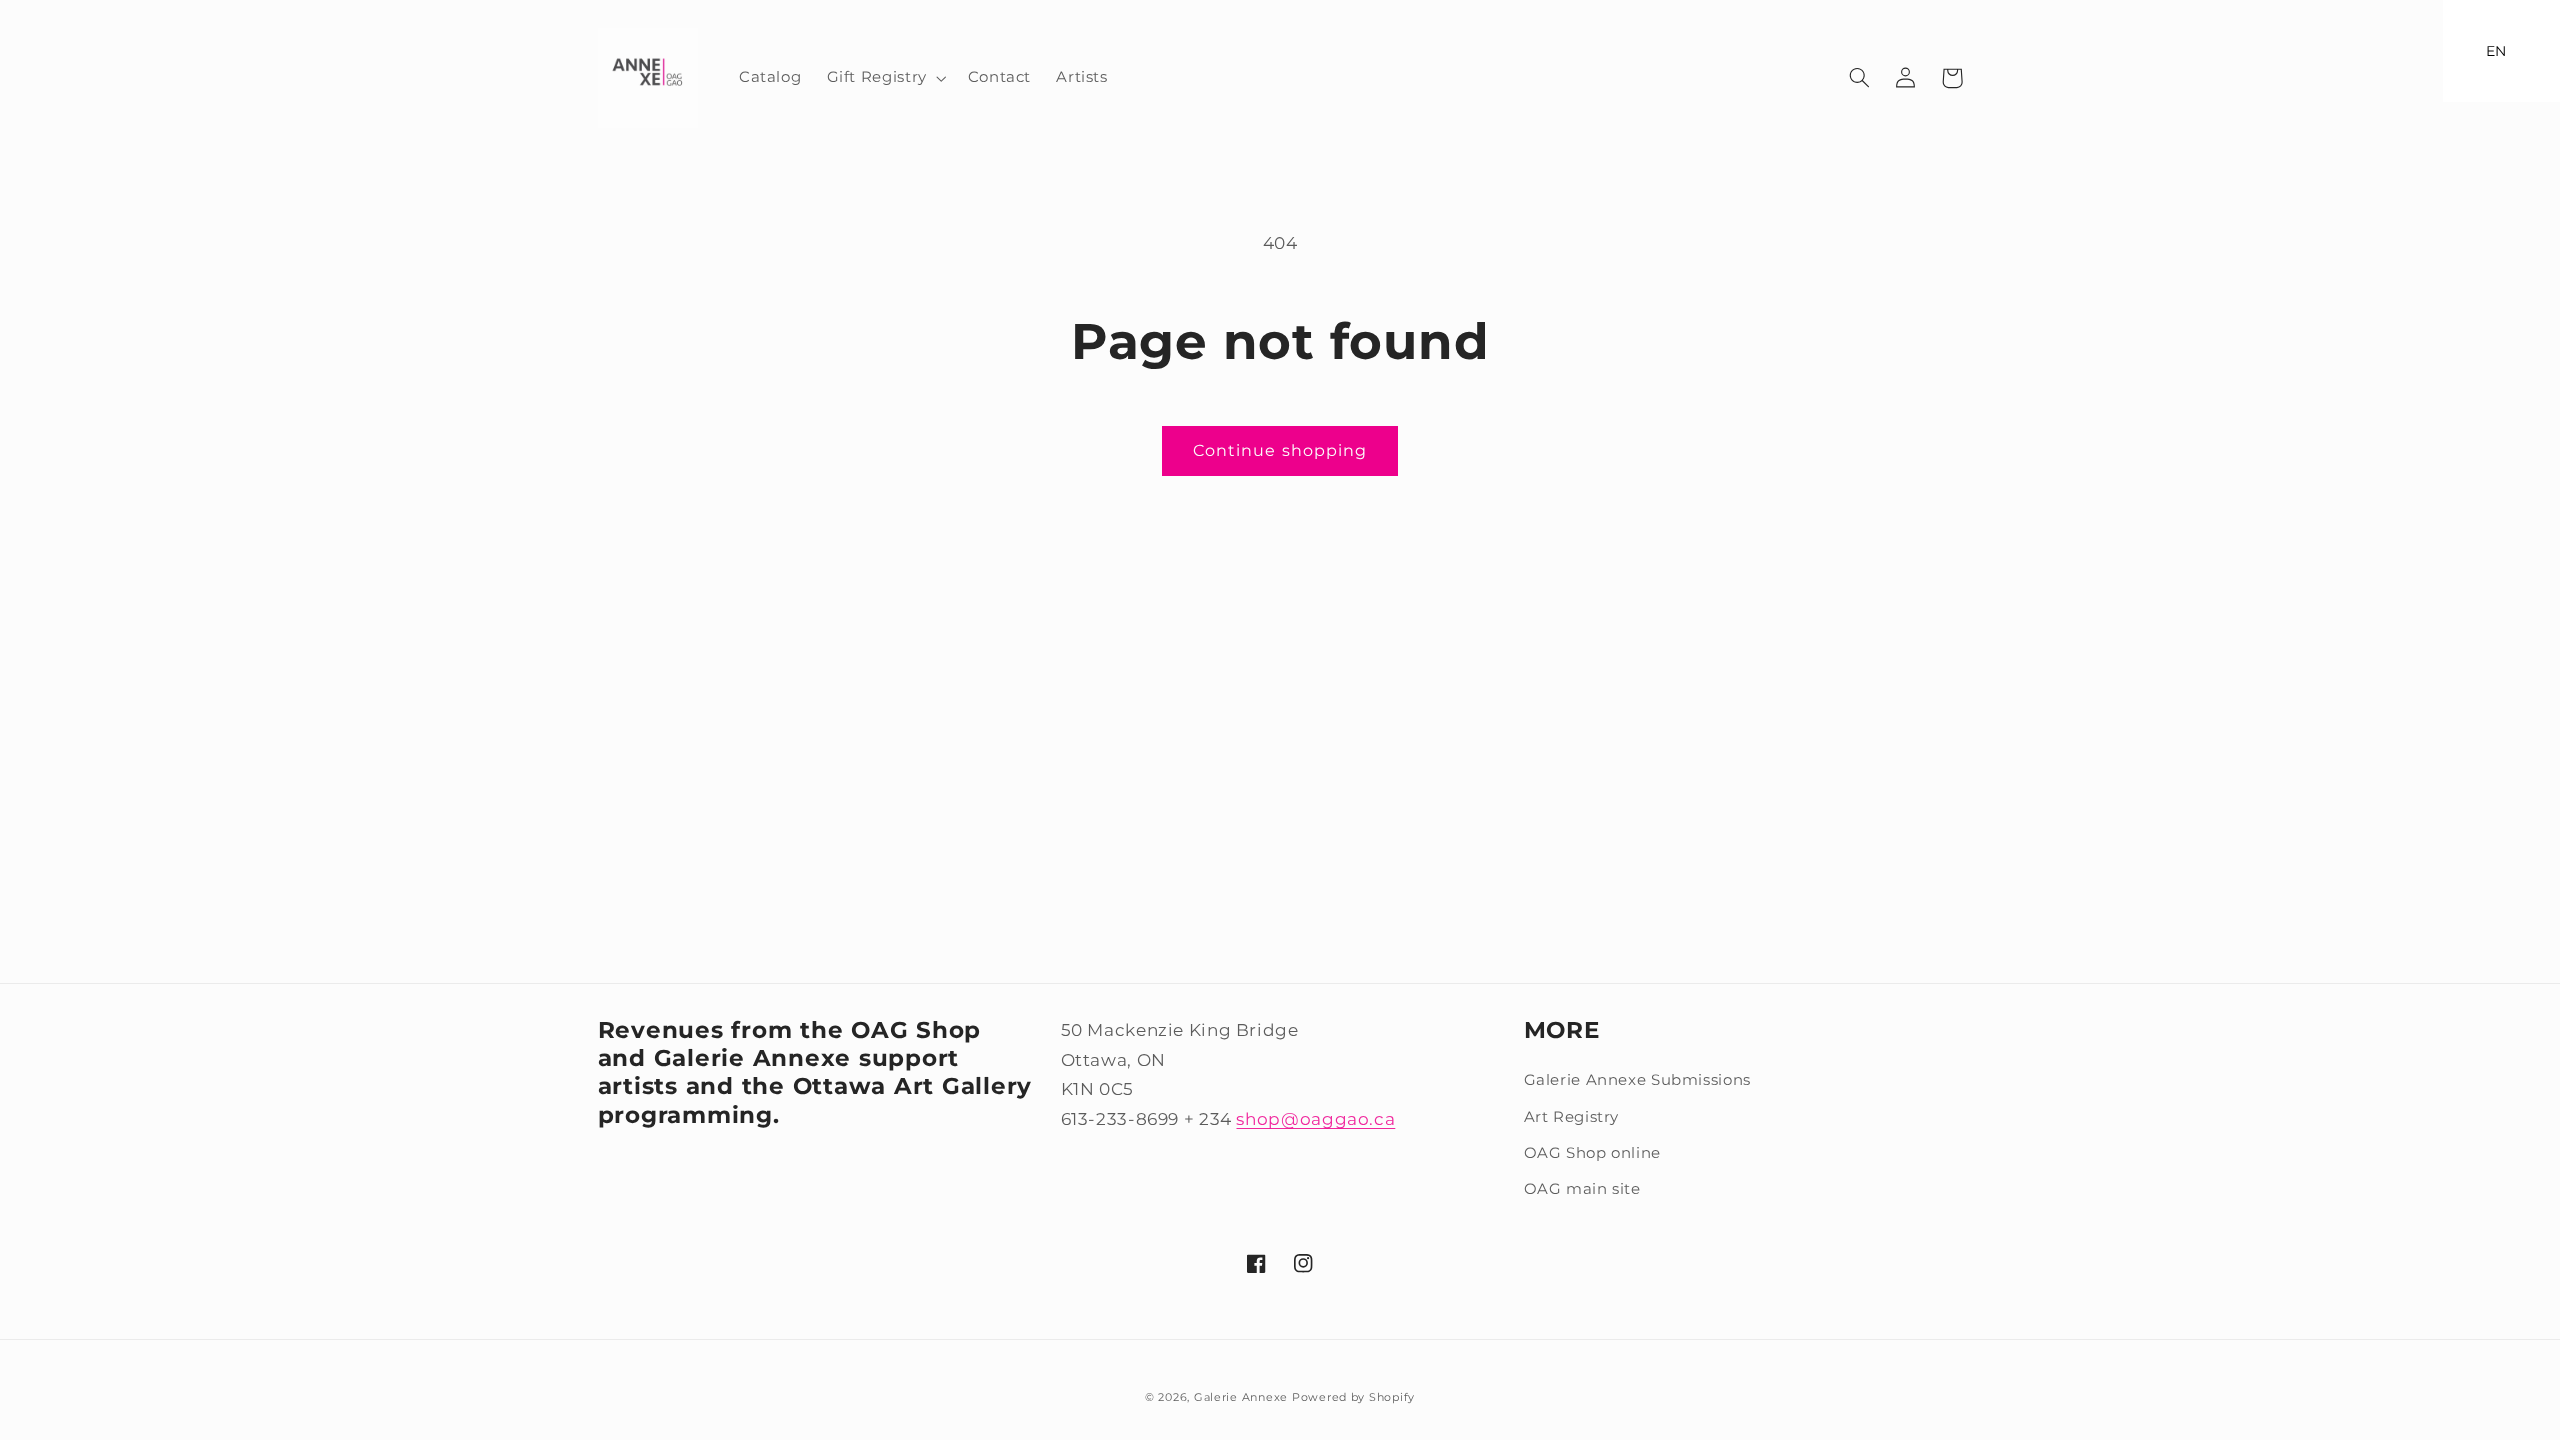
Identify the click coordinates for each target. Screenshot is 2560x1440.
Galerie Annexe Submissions (1637, 1080)
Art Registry (1572, 1117)
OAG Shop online (1592, 1153)
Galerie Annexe (1243, 1397)
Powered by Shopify (1353, 1397)
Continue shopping (1280, 450)
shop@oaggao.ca (1315, 1119)
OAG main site (1582, 1189)
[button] (884, 78)
